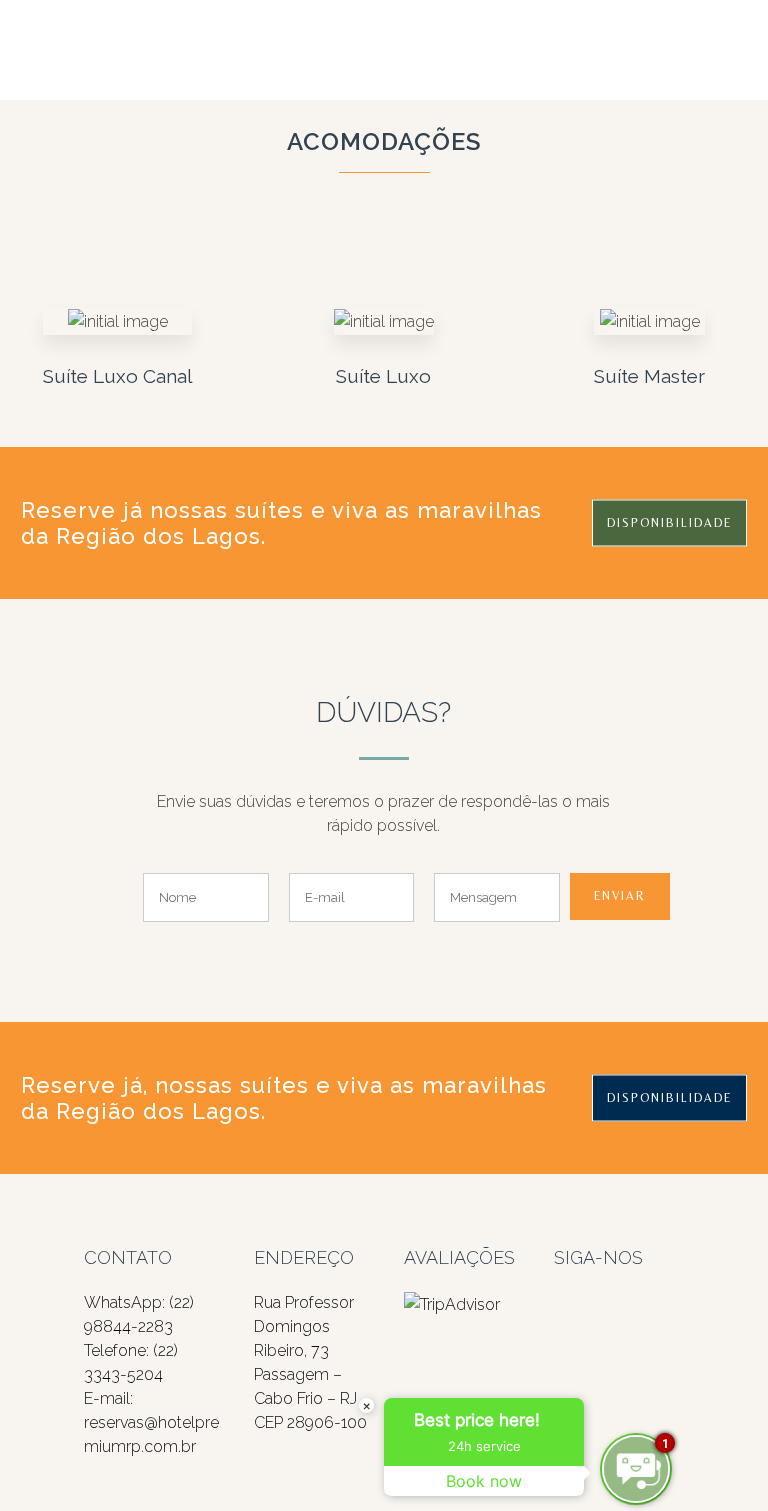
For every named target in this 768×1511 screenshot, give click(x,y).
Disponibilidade (669, 523)
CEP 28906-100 (310, 1422)
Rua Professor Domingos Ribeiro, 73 (304, 1326)
